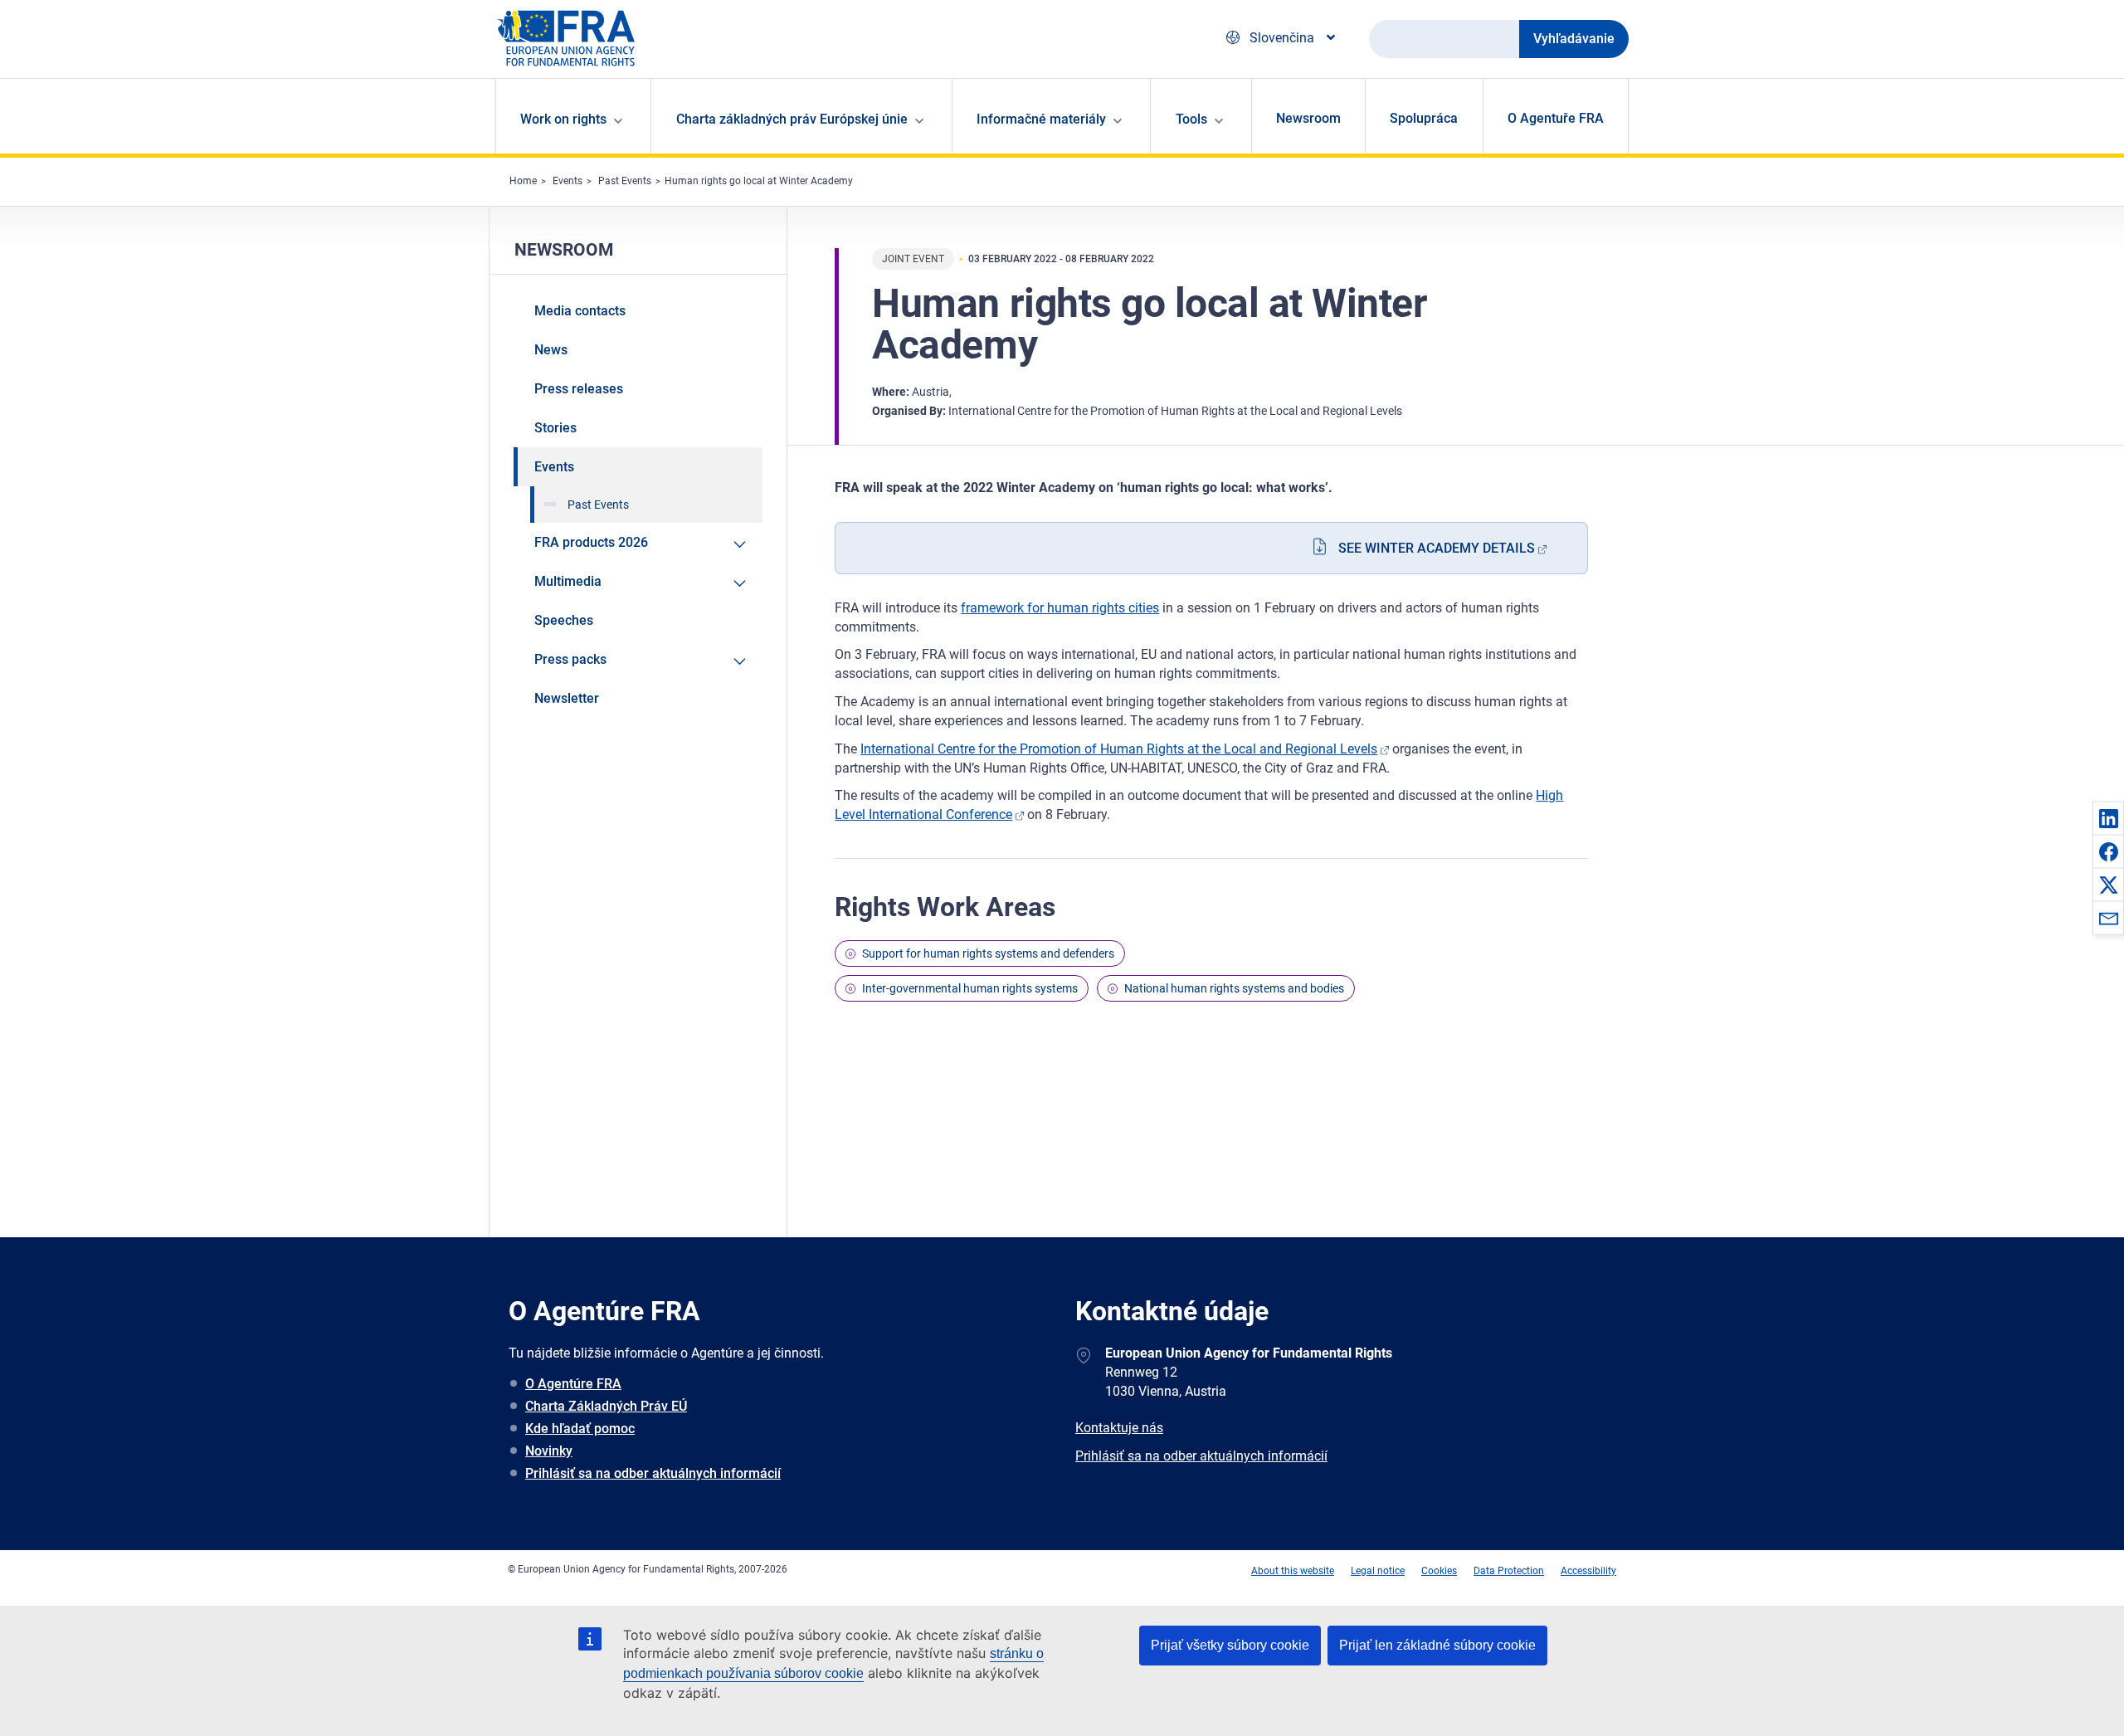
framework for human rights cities (1060, 608)
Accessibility (1588, 1571)
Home (523, 181)
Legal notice (1378, 1571)
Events (568, 181)
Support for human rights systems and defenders (988, 953)
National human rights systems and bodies (1234, 988)
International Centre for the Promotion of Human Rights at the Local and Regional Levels (1119, 749)
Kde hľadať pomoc (580, 1429)
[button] (2108, 818)
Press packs (570, 659)
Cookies (1439, 1571)
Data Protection (1509, 1571)
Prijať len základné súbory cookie (1437, 1645)
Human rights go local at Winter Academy (759, 181)
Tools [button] (1191, 119)
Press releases (579, 389)
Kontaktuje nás (1119, 1428)
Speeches (564, 620)
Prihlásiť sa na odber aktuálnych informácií (653, 1473)
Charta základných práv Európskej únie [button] (792, 119)
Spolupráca (1424, 118)
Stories (555, 428)
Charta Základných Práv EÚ (606, 1406)
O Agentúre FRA (573, 1384)
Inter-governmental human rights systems (970, 988)
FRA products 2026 (591, 542)
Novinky (549, 1451)
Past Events (625, 181)
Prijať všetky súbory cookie (1230, 1645)
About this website (1293, 1571)
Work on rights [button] (563, 119)
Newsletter (567, 698)
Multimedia (568, 581)
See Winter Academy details (1437, 548)
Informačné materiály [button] (1041, 119)
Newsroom (1308, 118)
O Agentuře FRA (1556, 118)
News (551, 350)
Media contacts (580, 311)
